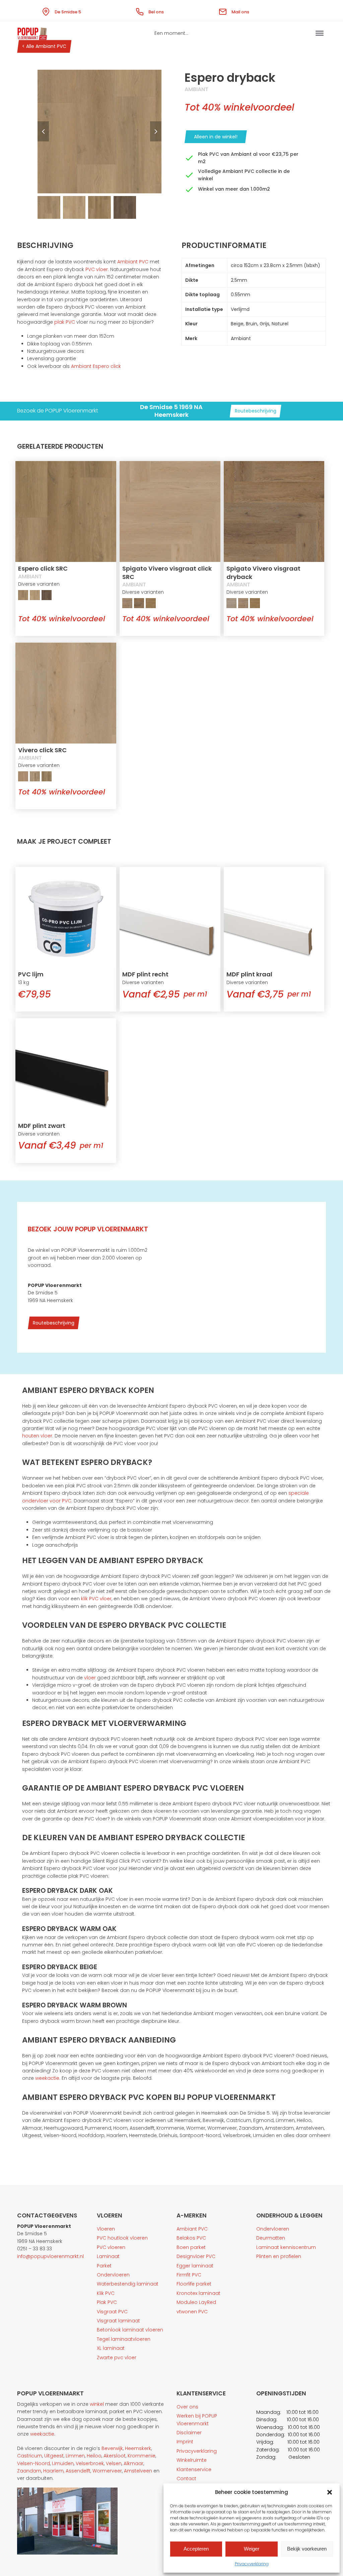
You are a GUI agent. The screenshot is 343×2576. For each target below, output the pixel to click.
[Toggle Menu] (320, 33)
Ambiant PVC (133, 262)
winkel (97, 2404)
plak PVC (65, 322)
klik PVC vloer (96, 1599)
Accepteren (196, 2549)
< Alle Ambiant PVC (44, 46)
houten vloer (37, 1436)
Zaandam (29, 2471)
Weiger (252, 2549)
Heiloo (94, 2456)
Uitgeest (54, 2456)
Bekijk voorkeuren (307, 2549)
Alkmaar (133, 2463)
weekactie (47, 2078)
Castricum (30, 2456)
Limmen (75, 2456)
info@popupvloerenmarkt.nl (50, 2256)
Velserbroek (90, 2463)
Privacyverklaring (252, 2564)
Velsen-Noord (33, 2463)
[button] (330, 2492)
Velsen (114, 2463)
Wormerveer (107, 2471)
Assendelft (78, 2471)
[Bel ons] (141, 10)
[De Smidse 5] (47, 10)
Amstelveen (138, 2471)
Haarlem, (54, 2471)
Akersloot (115, 2456)
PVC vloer (97, 269)
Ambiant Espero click (96, 366)
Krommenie (142, 2456)
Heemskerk (138, 2448)
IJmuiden (63, 2463)
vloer (90, 1678)
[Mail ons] (224, 10)
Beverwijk (112, 2448)
